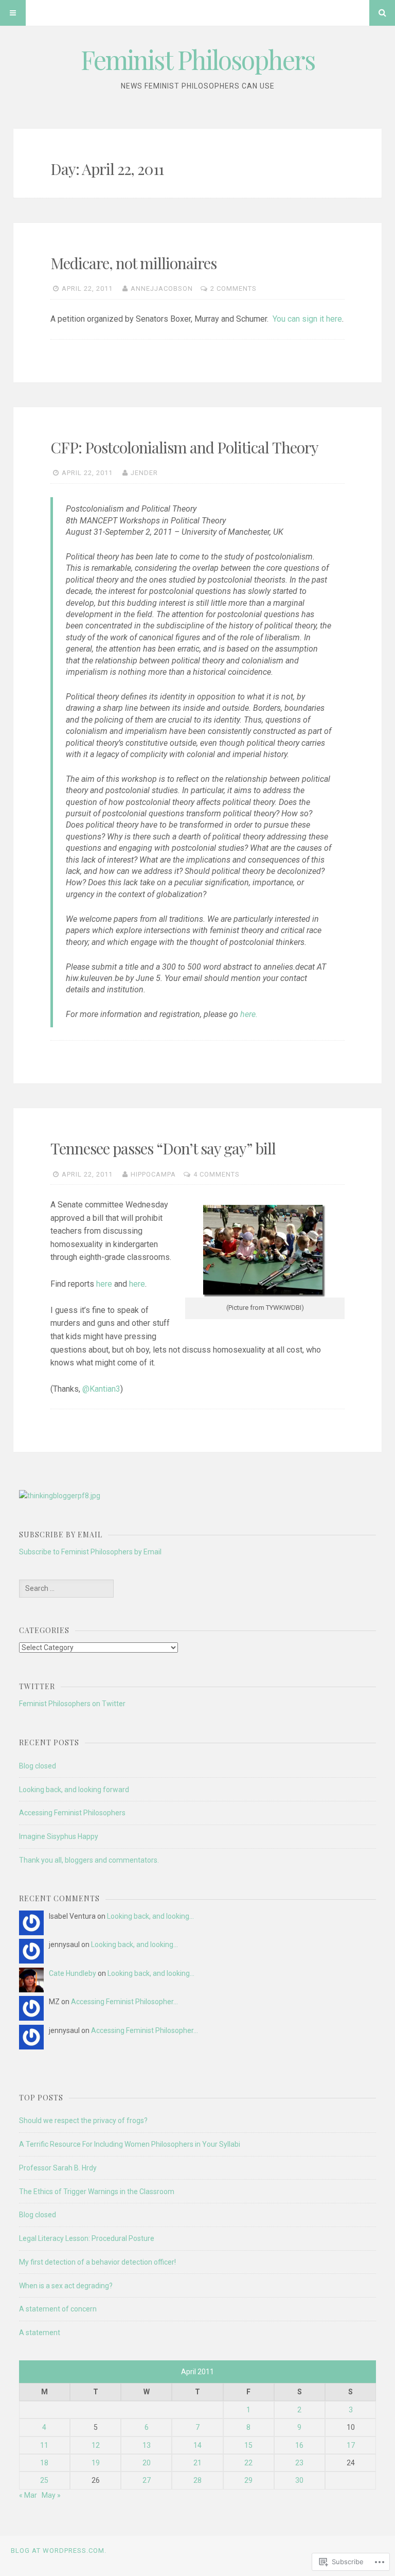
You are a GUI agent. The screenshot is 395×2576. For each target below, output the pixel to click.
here (104, 1284)
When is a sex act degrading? (66, 2286)
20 (147, 2463)
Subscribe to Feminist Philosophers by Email (90, 1552)
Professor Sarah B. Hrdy (58, 2168)
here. (249, 1014)
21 (197, 2463)
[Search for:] (66, 1588)
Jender (144, 473)
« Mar (28, 2495)
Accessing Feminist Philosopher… (124, 2002)
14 (197, 2445)
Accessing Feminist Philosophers (72, 1813)
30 (299, 2480)
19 (96, 2463)
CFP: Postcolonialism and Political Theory (184, 447)
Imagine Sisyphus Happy (59, 1836)
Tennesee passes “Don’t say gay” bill (163, 1148)
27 (147, 2480)
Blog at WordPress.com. (59, 2551)
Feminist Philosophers (198, 59)
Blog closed (38, 1766)
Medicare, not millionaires (133, 263)
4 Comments (217, 1174)
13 (147, 2445)
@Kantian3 (101, 1389)
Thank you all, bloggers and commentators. (89, 1860)
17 (351, 2445)
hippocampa (153, 1174)
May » (51, 2495)
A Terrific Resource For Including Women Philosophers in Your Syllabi (130, 2144)
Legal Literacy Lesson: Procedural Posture (87, 2238)
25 (44, 2480)
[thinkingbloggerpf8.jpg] (60, 1496)
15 (248, 2445)
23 (299, 2463)
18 (44, 2463)
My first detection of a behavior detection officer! (97, 2262)
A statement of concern (58, 2309)
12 (96, 2445)
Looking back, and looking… (150, 1916)
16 (299, 2445)
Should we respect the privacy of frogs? (83, 2121)
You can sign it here (307, 319)
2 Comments (234, 288)
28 (197, 2480)
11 (44, 2445)
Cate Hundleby (73, 1973)
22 (248, 2463)
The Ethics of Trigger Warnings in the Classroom (97, 2192)
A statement (40, 2333)
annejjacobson (162, 288)
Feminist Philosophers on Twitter (72, 1704)
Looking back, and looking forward (74, 1790)
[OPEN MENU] (13, 13)
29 (248, 2480)
